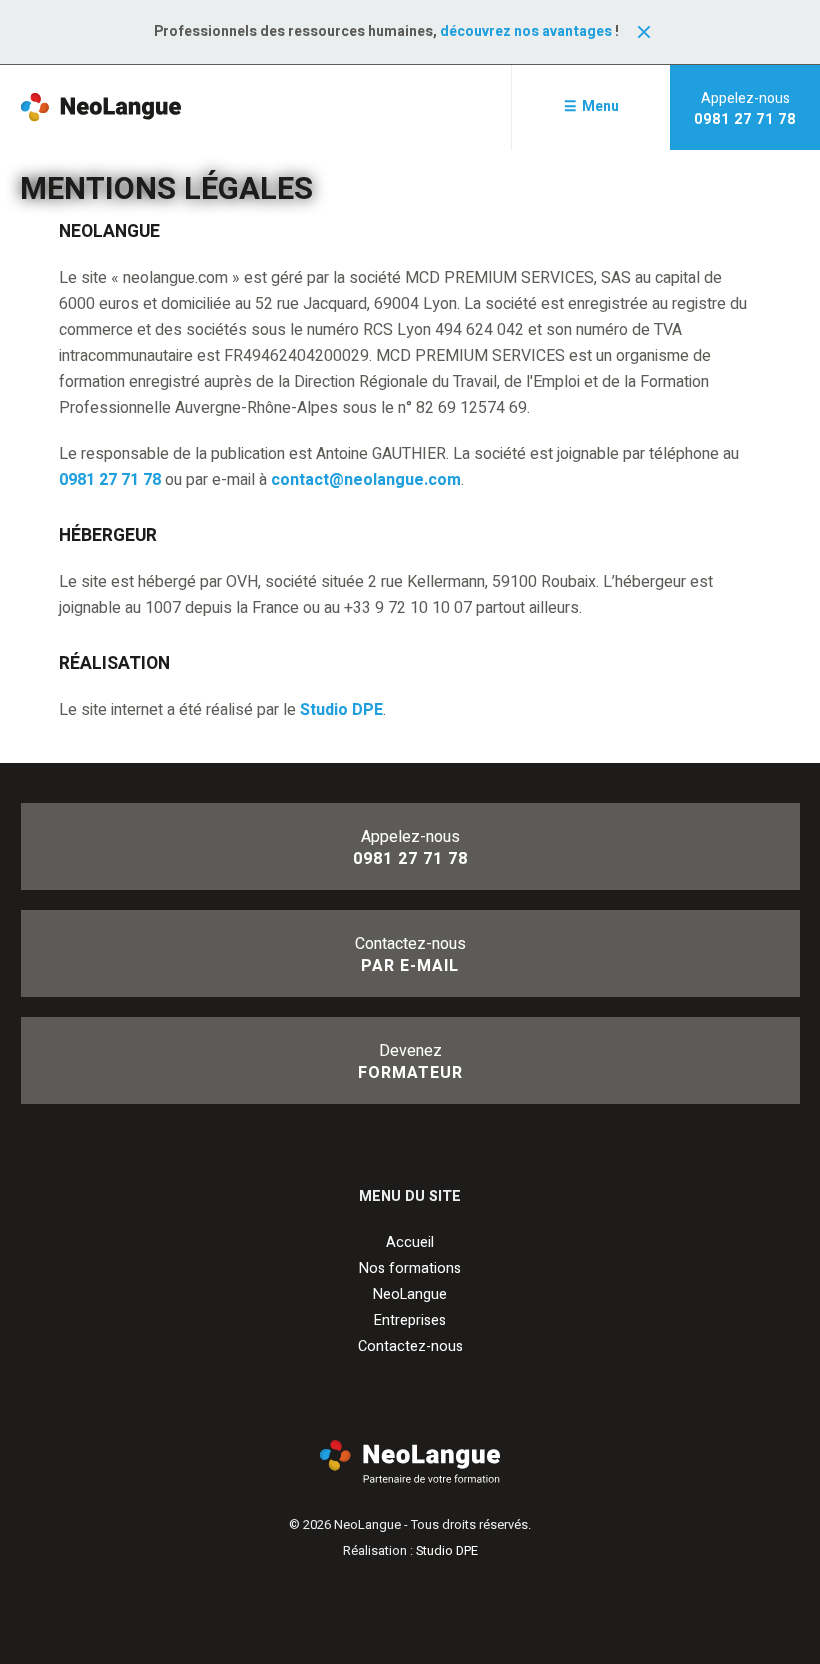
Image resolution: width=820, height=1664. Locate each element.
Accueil (410, 1242)
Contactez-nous (410, 955)
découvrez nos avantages (526, 31)
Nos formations (410, 1268)
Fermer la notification (644, 32)
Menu (600, 106)
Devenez (410, 1062)
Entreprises (410, 1320)
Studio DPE (341, 710)
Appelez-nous (745, 109)
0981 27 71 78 (110, 480)
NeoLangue (410, 1294)
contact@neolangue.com (366, 480)
